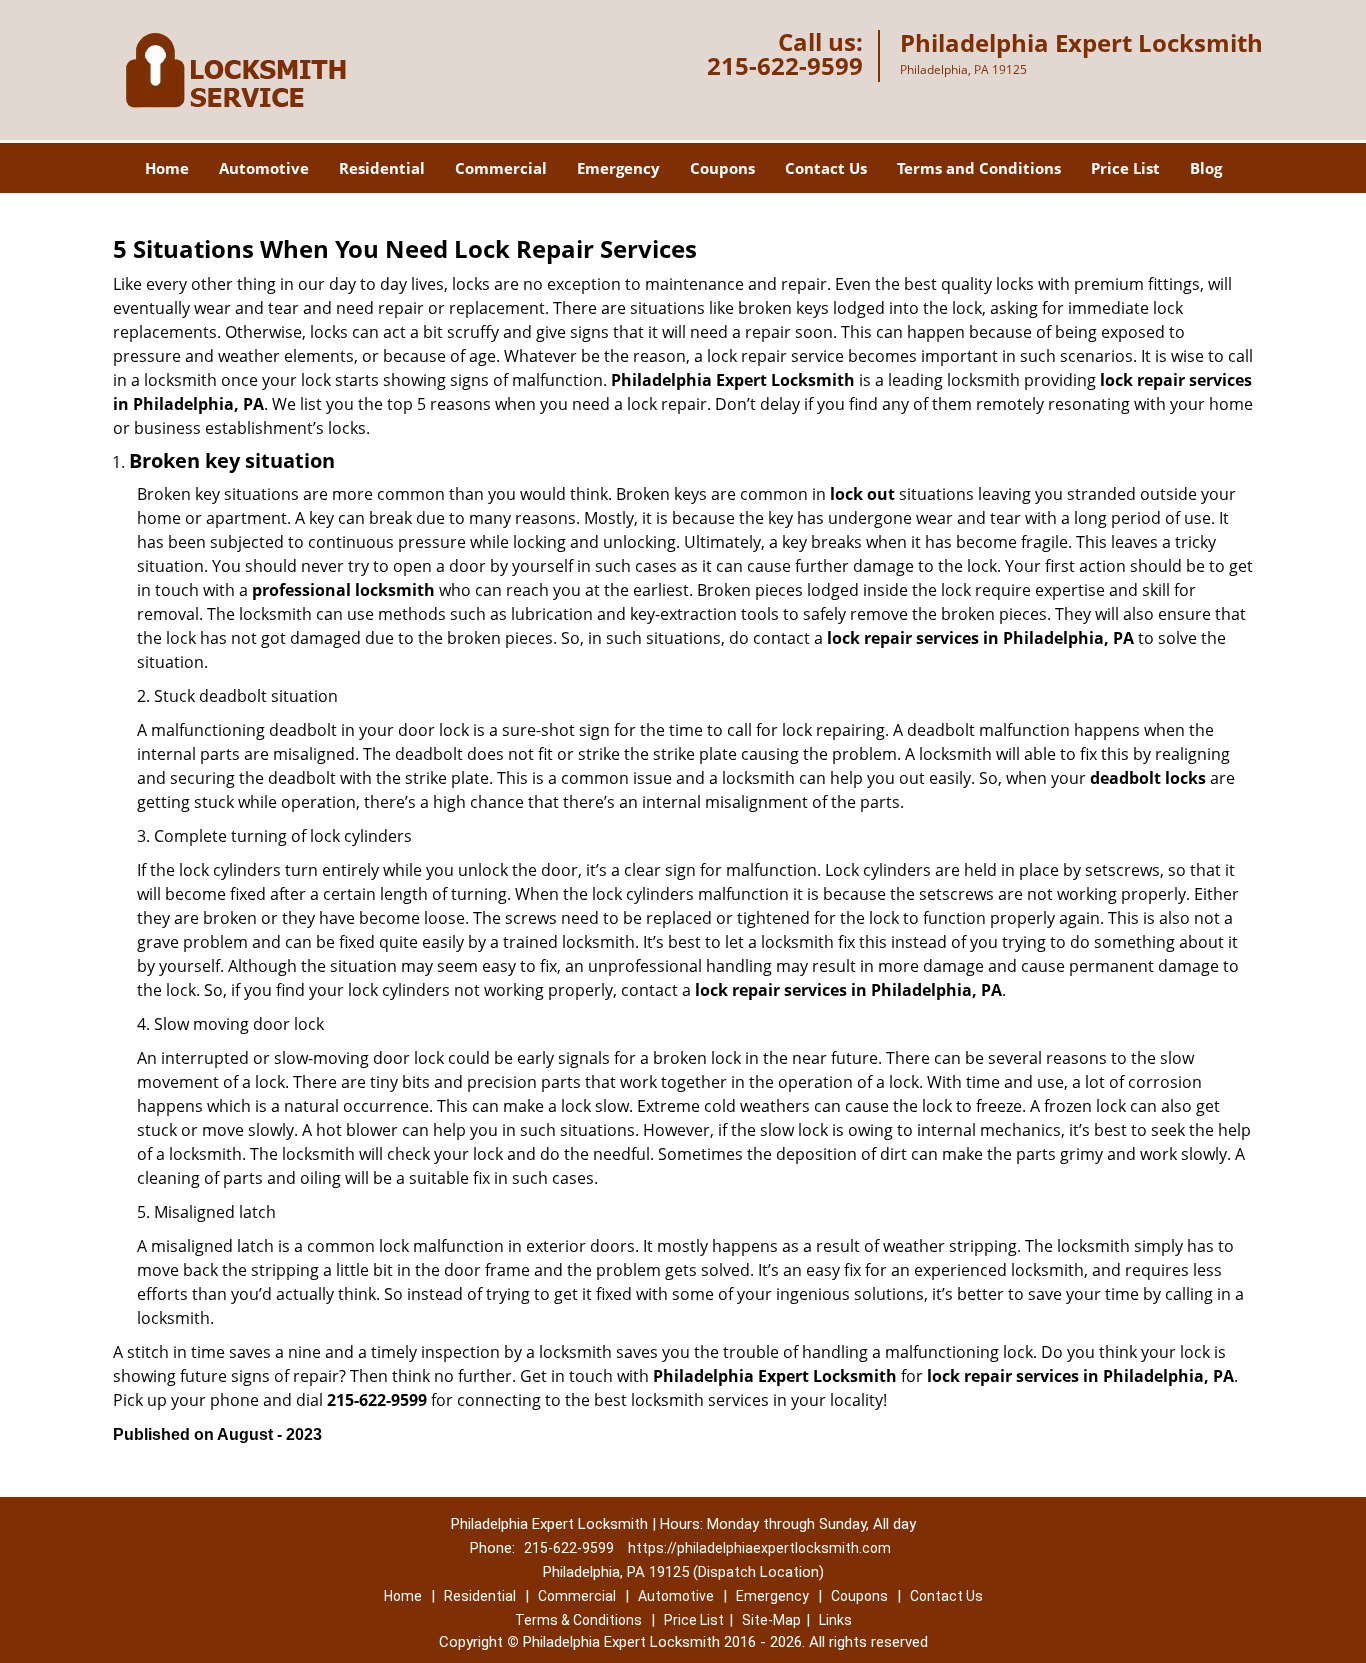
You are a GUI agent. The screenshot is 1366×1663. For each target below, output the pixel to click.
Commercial (501, 168)
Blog (1206, 168)
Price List (1125, 168)
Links (835, 1620)
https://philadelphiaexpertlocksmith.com (759, 1548)
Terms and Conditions (979, 168)
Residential (382, 168)
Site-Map (771, 1620)
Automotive (264, 168)
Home (167, 168)
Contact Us (826, 168)
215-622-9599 (785, 65)
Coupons (722, 168)
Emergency (618, 168)
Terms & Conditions (578, 1620)
